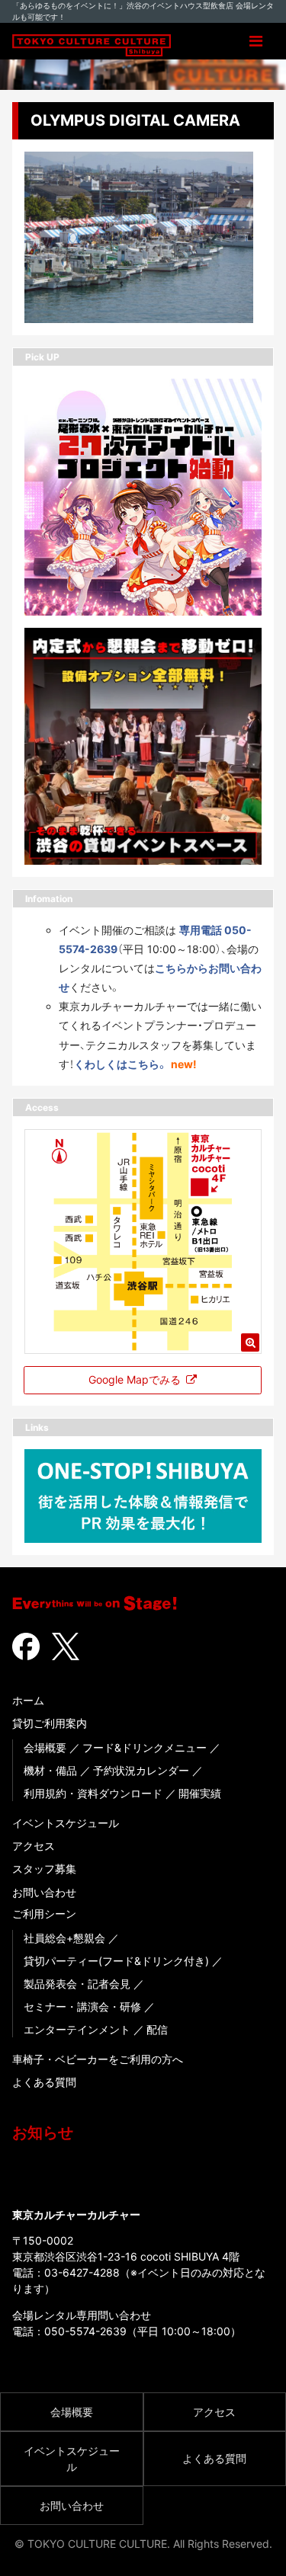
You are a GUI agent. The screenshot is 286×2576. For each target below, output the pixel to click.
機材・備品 (50, 1770)
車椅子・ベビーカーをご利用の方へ (98, 2059)
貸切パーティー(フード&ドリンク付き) (116, 1961)
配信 (157, 2029)
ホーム (28, 1700)
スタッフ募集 (44, 1869)
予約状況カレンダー (141, 1770)
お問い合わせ (44, 1892)
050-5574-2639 (85, 2331)
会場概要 (45, 1747)
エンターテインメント (77, 2029)
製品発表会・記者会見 (77, 1984)
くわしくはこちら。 (121, 1064)
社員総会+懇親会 (64, 1938)
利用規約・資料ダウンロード (93, 1793)
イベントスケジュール (66, 1823)
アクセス (34, 1846)
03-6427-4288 (82, 2272)
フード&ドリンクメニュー (145, 1747)
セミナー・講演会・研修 (82, 2006)
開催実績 (200, 1793)
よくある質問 (44, 2082)
